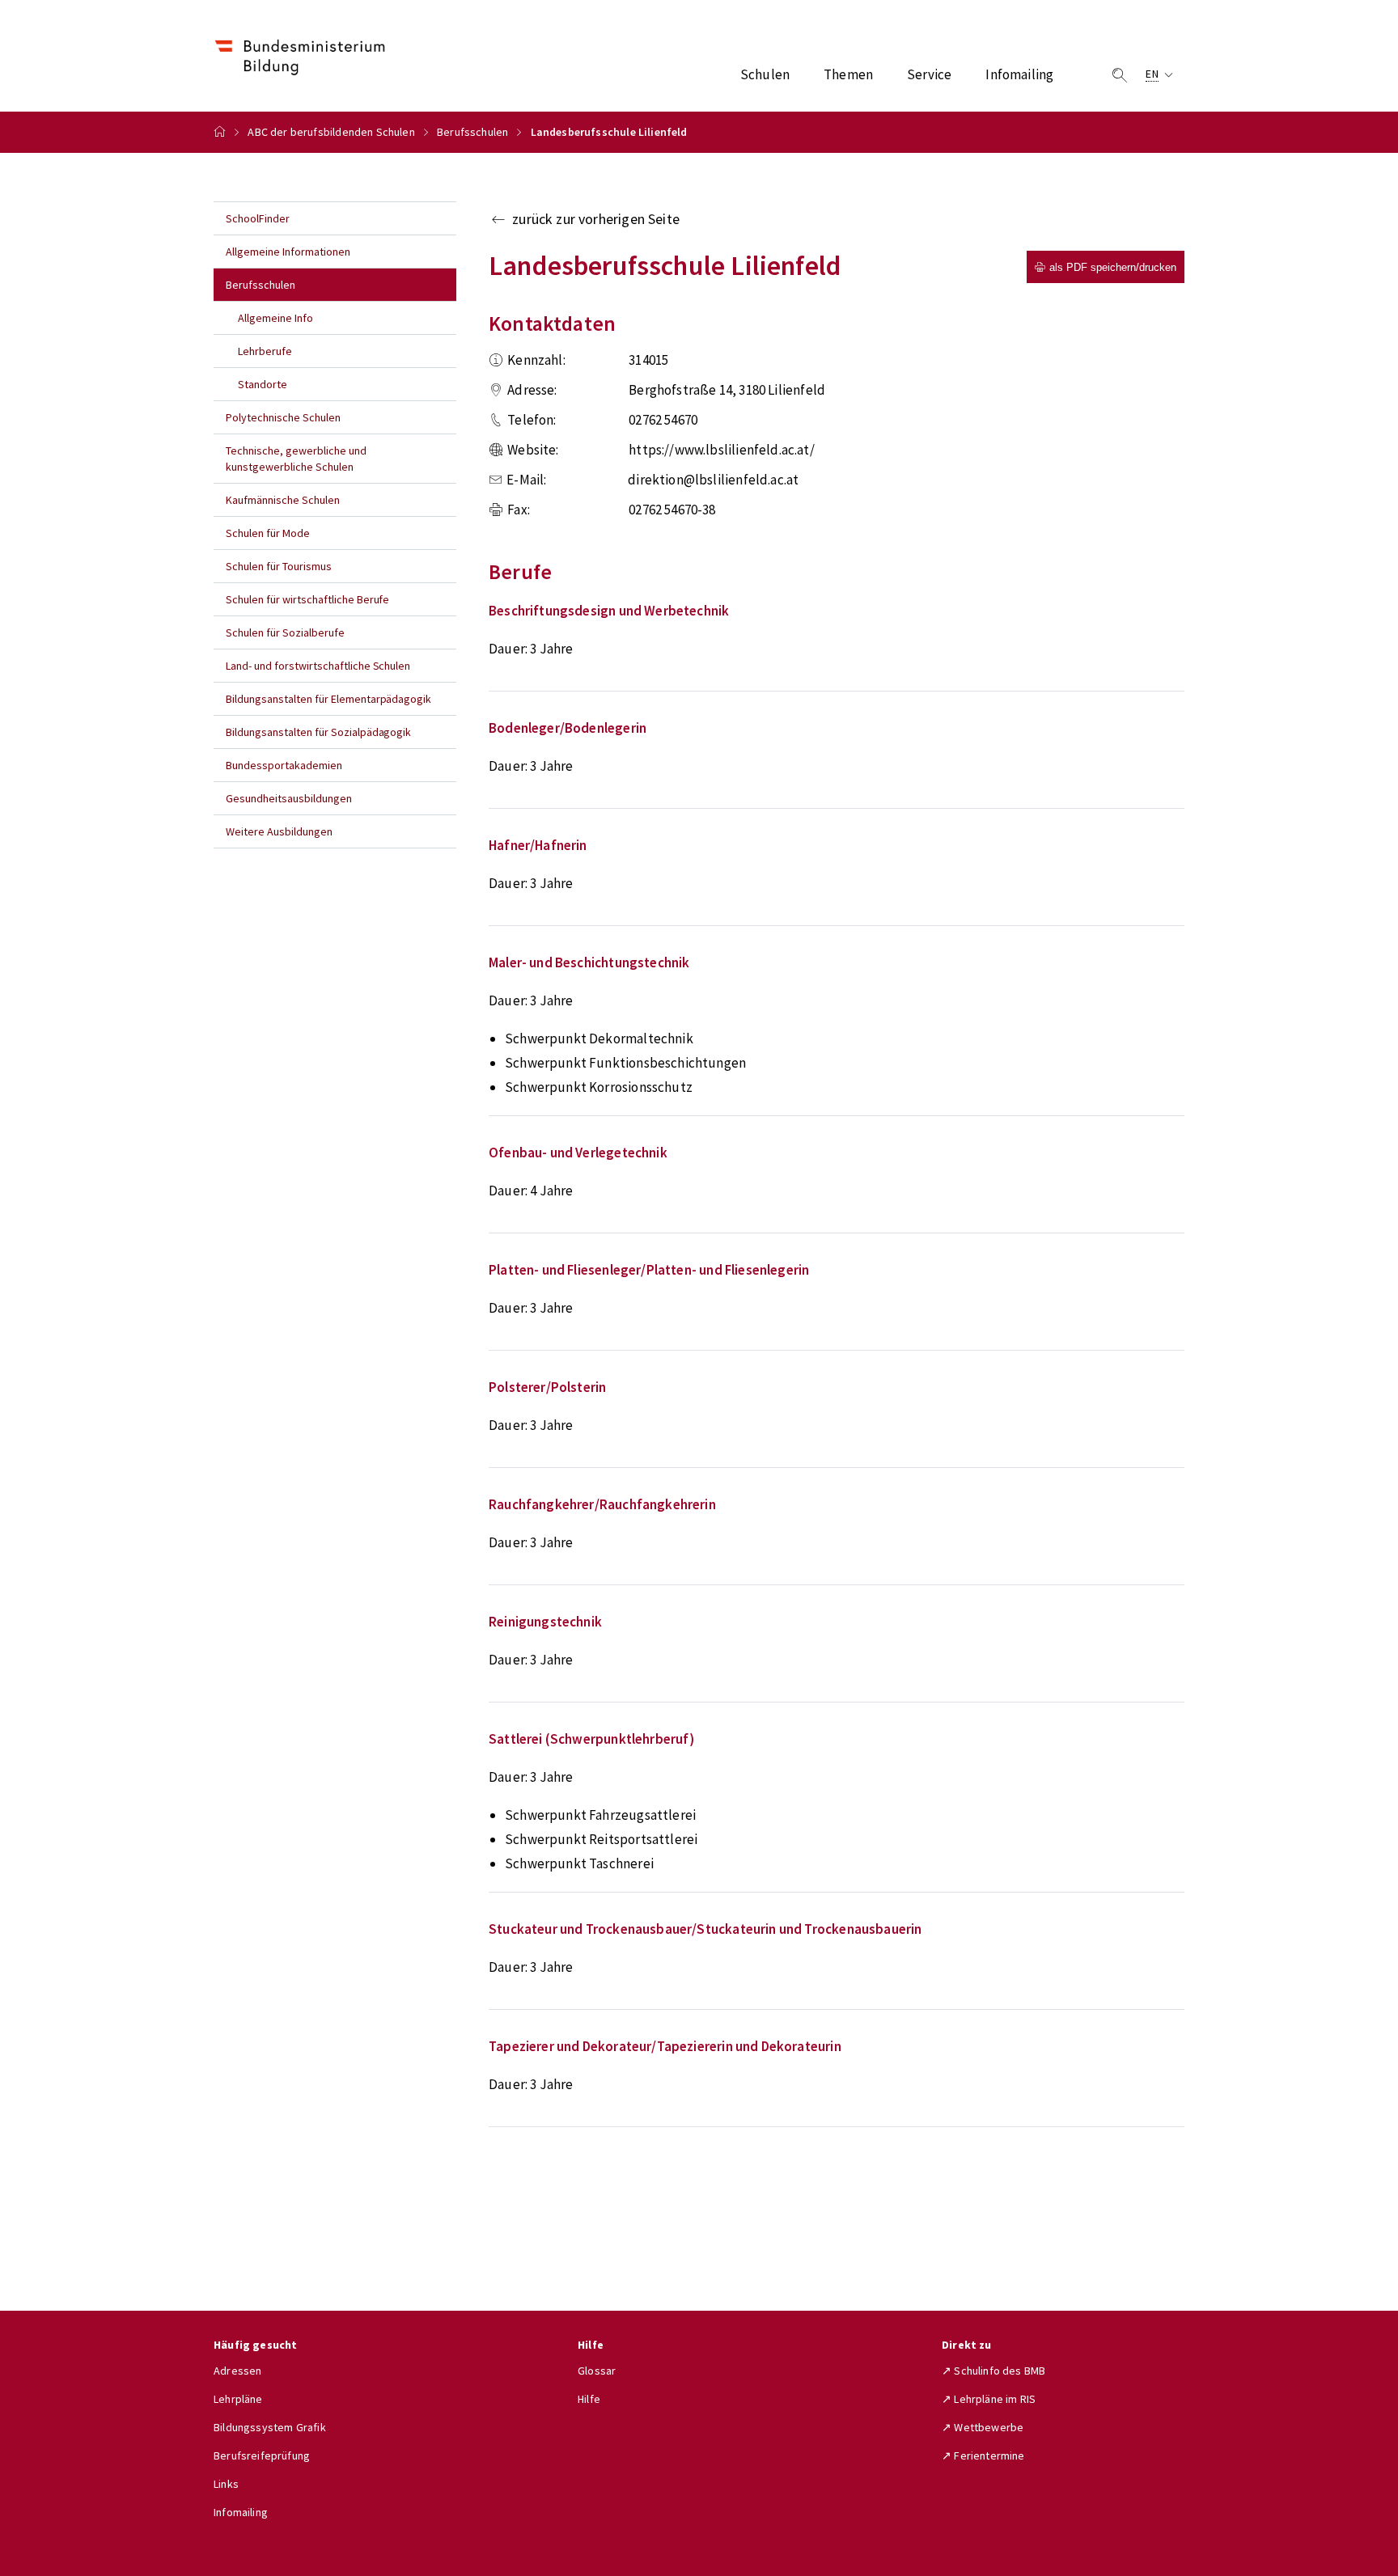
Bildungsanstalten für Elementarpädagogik (328, 699)
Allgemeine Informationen (288, 252)
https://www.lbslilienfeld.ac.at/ (722, 450)
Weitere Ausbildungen (279, 831)
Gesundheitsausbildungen (289, 798)
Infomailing (241, 2512)
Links (226, 2484)
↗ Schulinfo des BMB (993, 2371)
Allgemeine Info (275, 318)
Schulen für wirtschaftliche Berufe (307, 599)
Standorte (263, 384)
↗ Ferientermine (983, 2455)
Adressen (237, 2371)
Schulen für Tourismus (279, 566)
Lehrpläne (238, 2399)
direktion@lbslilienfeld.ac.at (713, 480)
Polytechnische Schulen (283, 417)
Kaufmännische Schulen (283, 500)
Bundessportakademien (284, 765)
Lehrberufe (265, 351)
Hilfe (589, 2399)
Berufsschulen (472, 132)
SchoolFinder (258, 218)
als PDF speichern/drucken (1113, 267)
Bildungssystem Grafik (270, 2427)
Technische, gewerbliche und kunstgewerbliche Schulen (296, 459)
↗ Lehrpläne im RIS (989, 2399)
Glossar (597, 2371)
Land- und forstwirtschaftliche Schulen (318, 666)
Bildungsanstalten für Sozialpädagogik (318, 732)
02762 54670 (663, 420)
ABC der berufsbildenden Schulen (331, 132)
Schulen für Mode (268, 533)
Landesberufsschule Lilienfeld (609, 132)
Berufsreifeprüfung (262, 2455)
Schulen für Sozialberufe (285, 632)
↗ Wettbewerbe (983, 2427)
